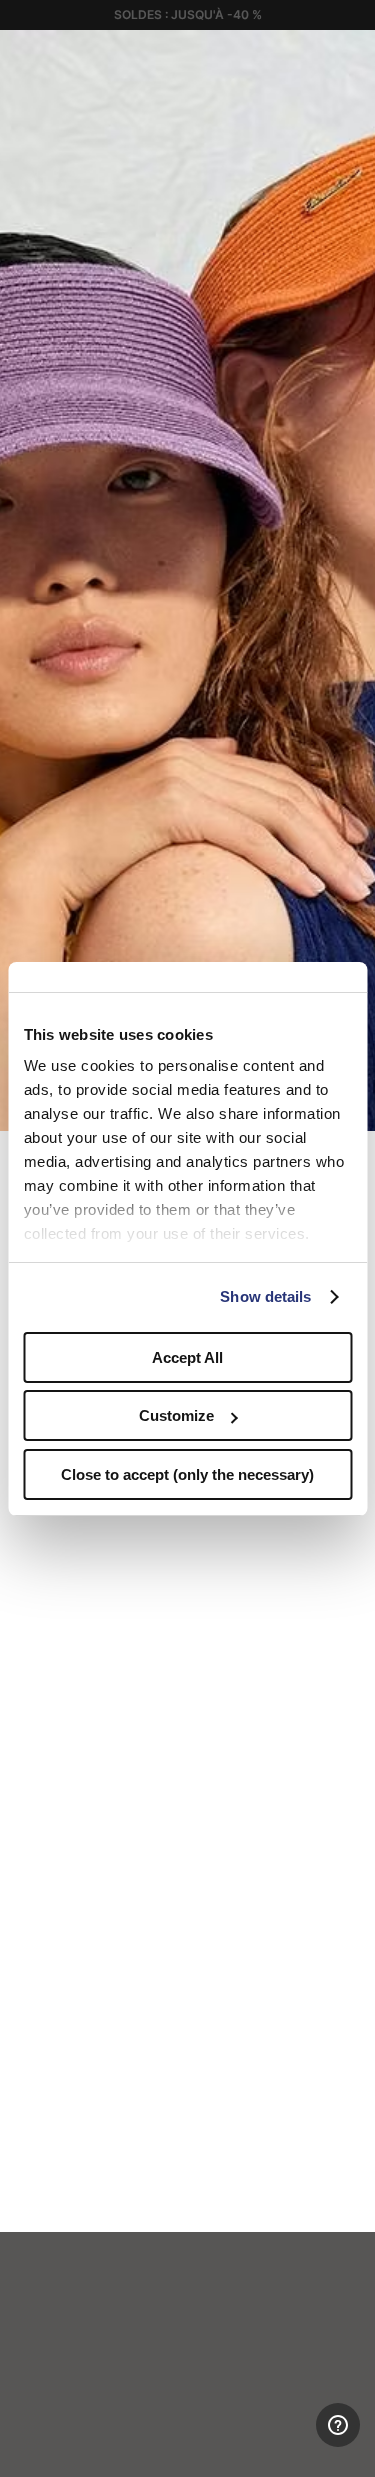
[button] (353, 52)
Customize (176, 1415)
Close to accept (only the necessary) (187, 1474)
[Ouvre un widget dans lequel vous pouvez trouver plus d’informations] (276, 2442)
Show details (265, 1296)
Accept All (187, 1357)
